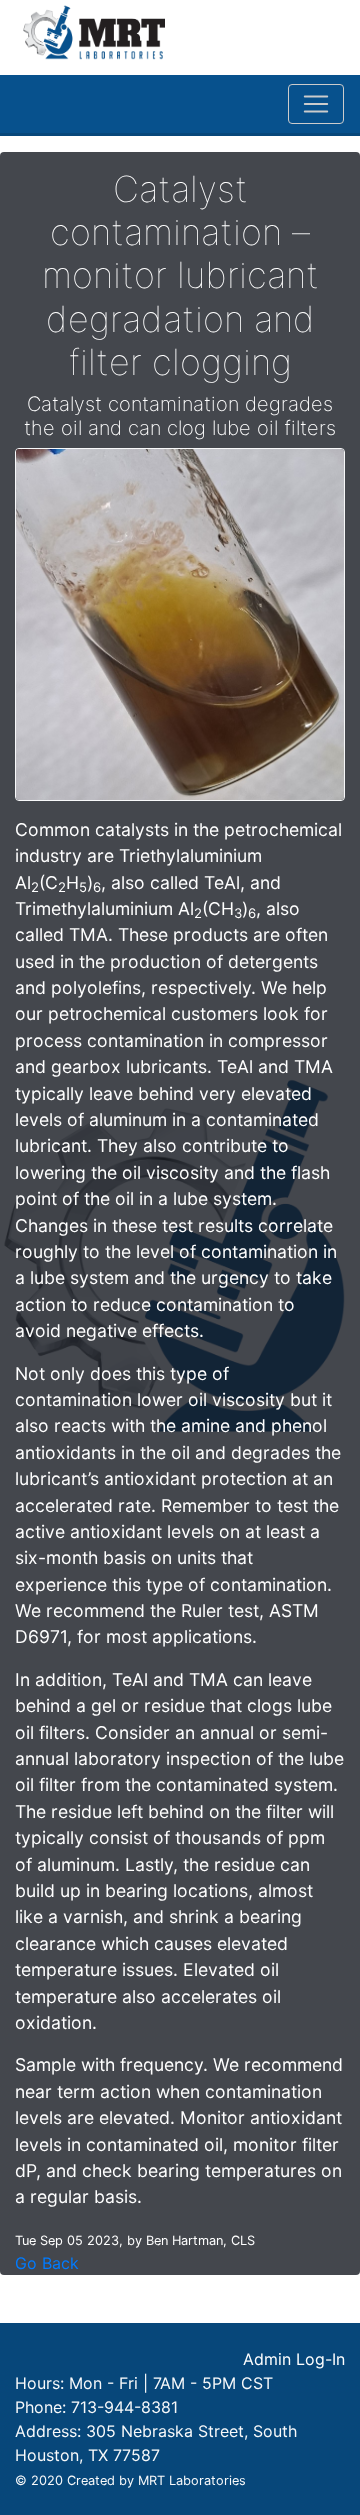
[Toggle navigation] (316, 104)
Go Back (47, 2263)
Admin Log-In (294, 2359)
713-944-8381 (124, 2407)
